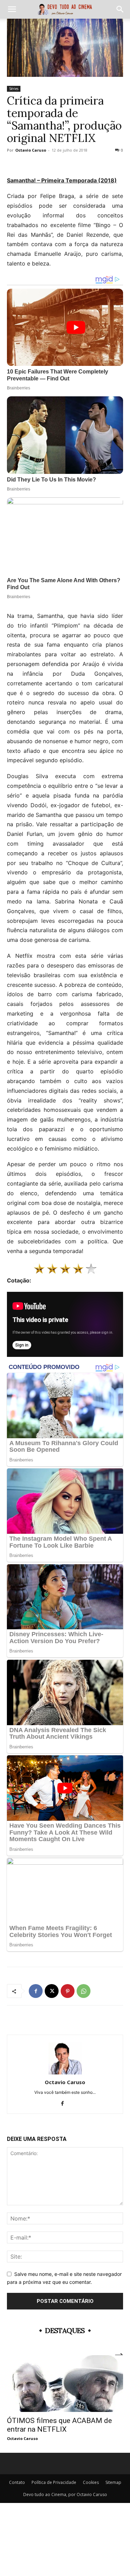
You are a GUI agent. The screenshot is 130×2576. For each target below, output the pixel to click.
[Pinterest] (68, 1991)
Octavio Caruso (31, 150)
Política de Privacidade (54, 2482)
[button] (12, 9)
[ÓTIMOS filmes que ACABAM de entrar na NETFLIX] (65, 2384)
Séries (14, 89)
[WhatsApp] (84, 1991)
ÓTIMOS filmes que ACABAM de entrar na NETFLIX (59, 2425)
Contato (17, 2482)
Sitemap (113, 2482)
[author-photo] (65, 2073)
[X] (52, 1991)
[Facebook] (36, 1991)
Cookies (91, 2482)
